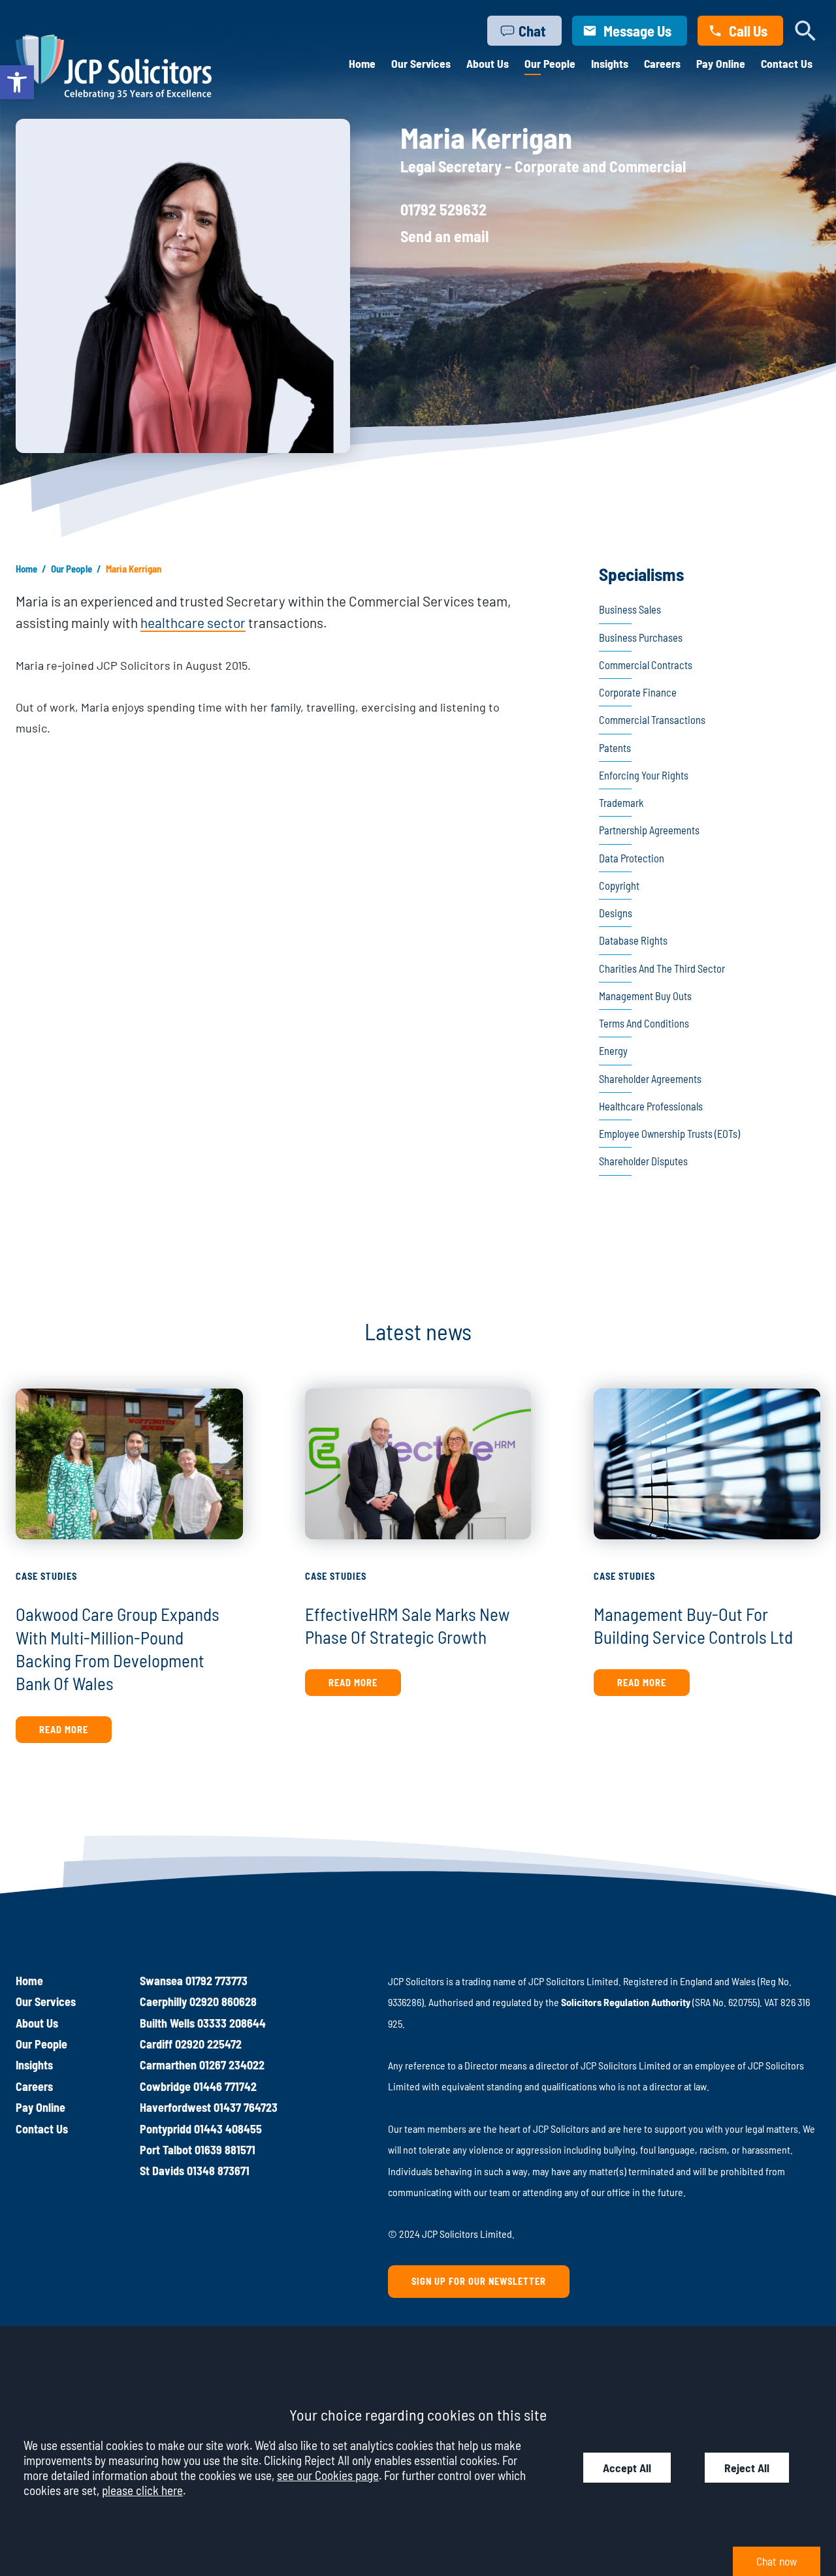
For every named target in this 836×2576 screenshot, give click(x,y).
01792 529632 (443, 209)
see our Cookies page (328, 2475)
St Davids (162, 2171)
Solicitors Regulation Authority (626, 2002)
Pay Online (721, 63)
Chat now (777, 2561)
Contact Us (787, 63)
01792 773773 (217, 1981)
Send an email (444, 236)
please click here (142, 2490)
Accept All (627, 2468)
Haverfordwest (175, 2107)
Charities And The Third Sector (662, 968)
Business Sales (630, 609)
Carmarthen (168, 2065)
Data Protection (632, 858)
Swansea (161, 1981)
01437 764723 (246, 2107)
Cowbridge (165, 2086)
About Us (488, 63)
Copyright (619, 886)
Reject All (747, 2468)
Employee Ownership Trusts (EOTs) (669, 1134)
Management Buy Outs (645, 996)
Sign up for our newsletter (479, 2281)
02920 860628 (223, 2002)
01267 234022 (232, 2065)
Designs (616, 913)
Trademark (621, 803)
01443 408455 (228, 2129)
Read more (64, 1730)
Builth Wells (167, 2023)
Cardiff (156, 2044)
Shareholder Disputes (643, 1161)
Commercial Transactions (652, 720)
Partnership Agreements (649, 830)
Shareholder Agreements (650, 1079)
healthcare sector (193, 622)
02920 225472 (208, 2044)
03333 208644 (232, 2023)
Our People (550, 63)
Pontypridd (166, 2129)
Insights (610, 63)
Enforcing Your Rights (644, 775)
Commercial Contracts (646, 665)
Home (362, 63)
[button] (17, 82)
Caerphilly (163, 2002)
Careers (662, 63)
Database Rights (633, 940)
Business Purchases (641, 637)
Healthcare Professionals (651, 1106)
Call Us (748, 31)
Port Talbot (166, 2150)
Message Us (637, 31)
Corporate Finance (638, 692)
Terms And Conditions (644, 1023)
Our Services (421, 63)
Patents (615, 748)
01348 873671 (218, 2171)
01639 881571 (225, 2150)
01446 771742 (225, 2086)
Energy (613, 1051)
